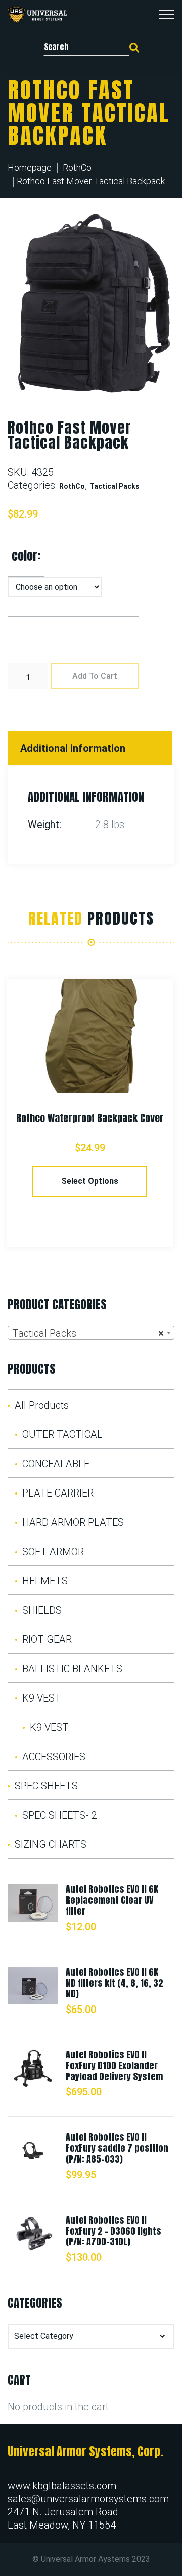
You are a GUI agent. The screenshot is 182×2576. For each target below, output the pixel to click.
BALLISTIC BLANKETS (72, 1669)
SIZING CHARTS (51, 1844)
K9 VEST (42, 1698)
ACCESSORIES (54, 1757)
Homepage (30, 167)
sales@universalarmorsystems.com (88, 2499)
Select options (90, 1181)
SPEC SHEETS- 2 (60, 1815)
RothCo (77, 167)
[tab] (91, 748)
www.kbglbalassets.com (62, 2486)
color (25, 556)
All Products (42, 1405)
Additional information (73, 748)
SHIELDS (42, 1610)
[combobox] (91, 1333)
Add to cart (95, 676)
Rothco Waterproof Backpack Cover (90, 1118)
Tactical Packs (115, 486)
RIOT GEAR (47, 1639)
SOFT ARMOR (53, 1552)
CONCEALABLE (56, 1464)
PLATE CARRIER (58, 1493)
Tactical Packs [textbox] (88, 1333)
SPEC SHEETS (46, 1786)
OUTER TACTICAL (62, 1434)
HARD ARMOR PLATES (73, 1522)
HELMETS (45, 1581)
